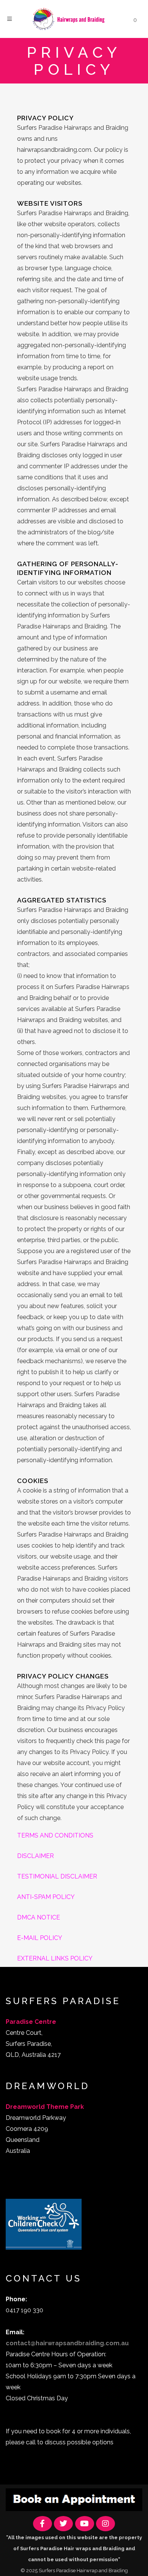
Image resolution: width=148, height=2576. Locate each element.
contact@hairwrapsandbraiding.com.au (67, 2343)
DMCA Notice (39, 1917)
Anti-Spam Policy (46, 1897)
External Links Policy (55, 1958)
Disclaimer (35, 1856)
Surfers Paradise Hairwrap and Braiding (83, 2570)
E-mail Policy (40, 1938)
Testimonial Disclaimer (57, 1876)
